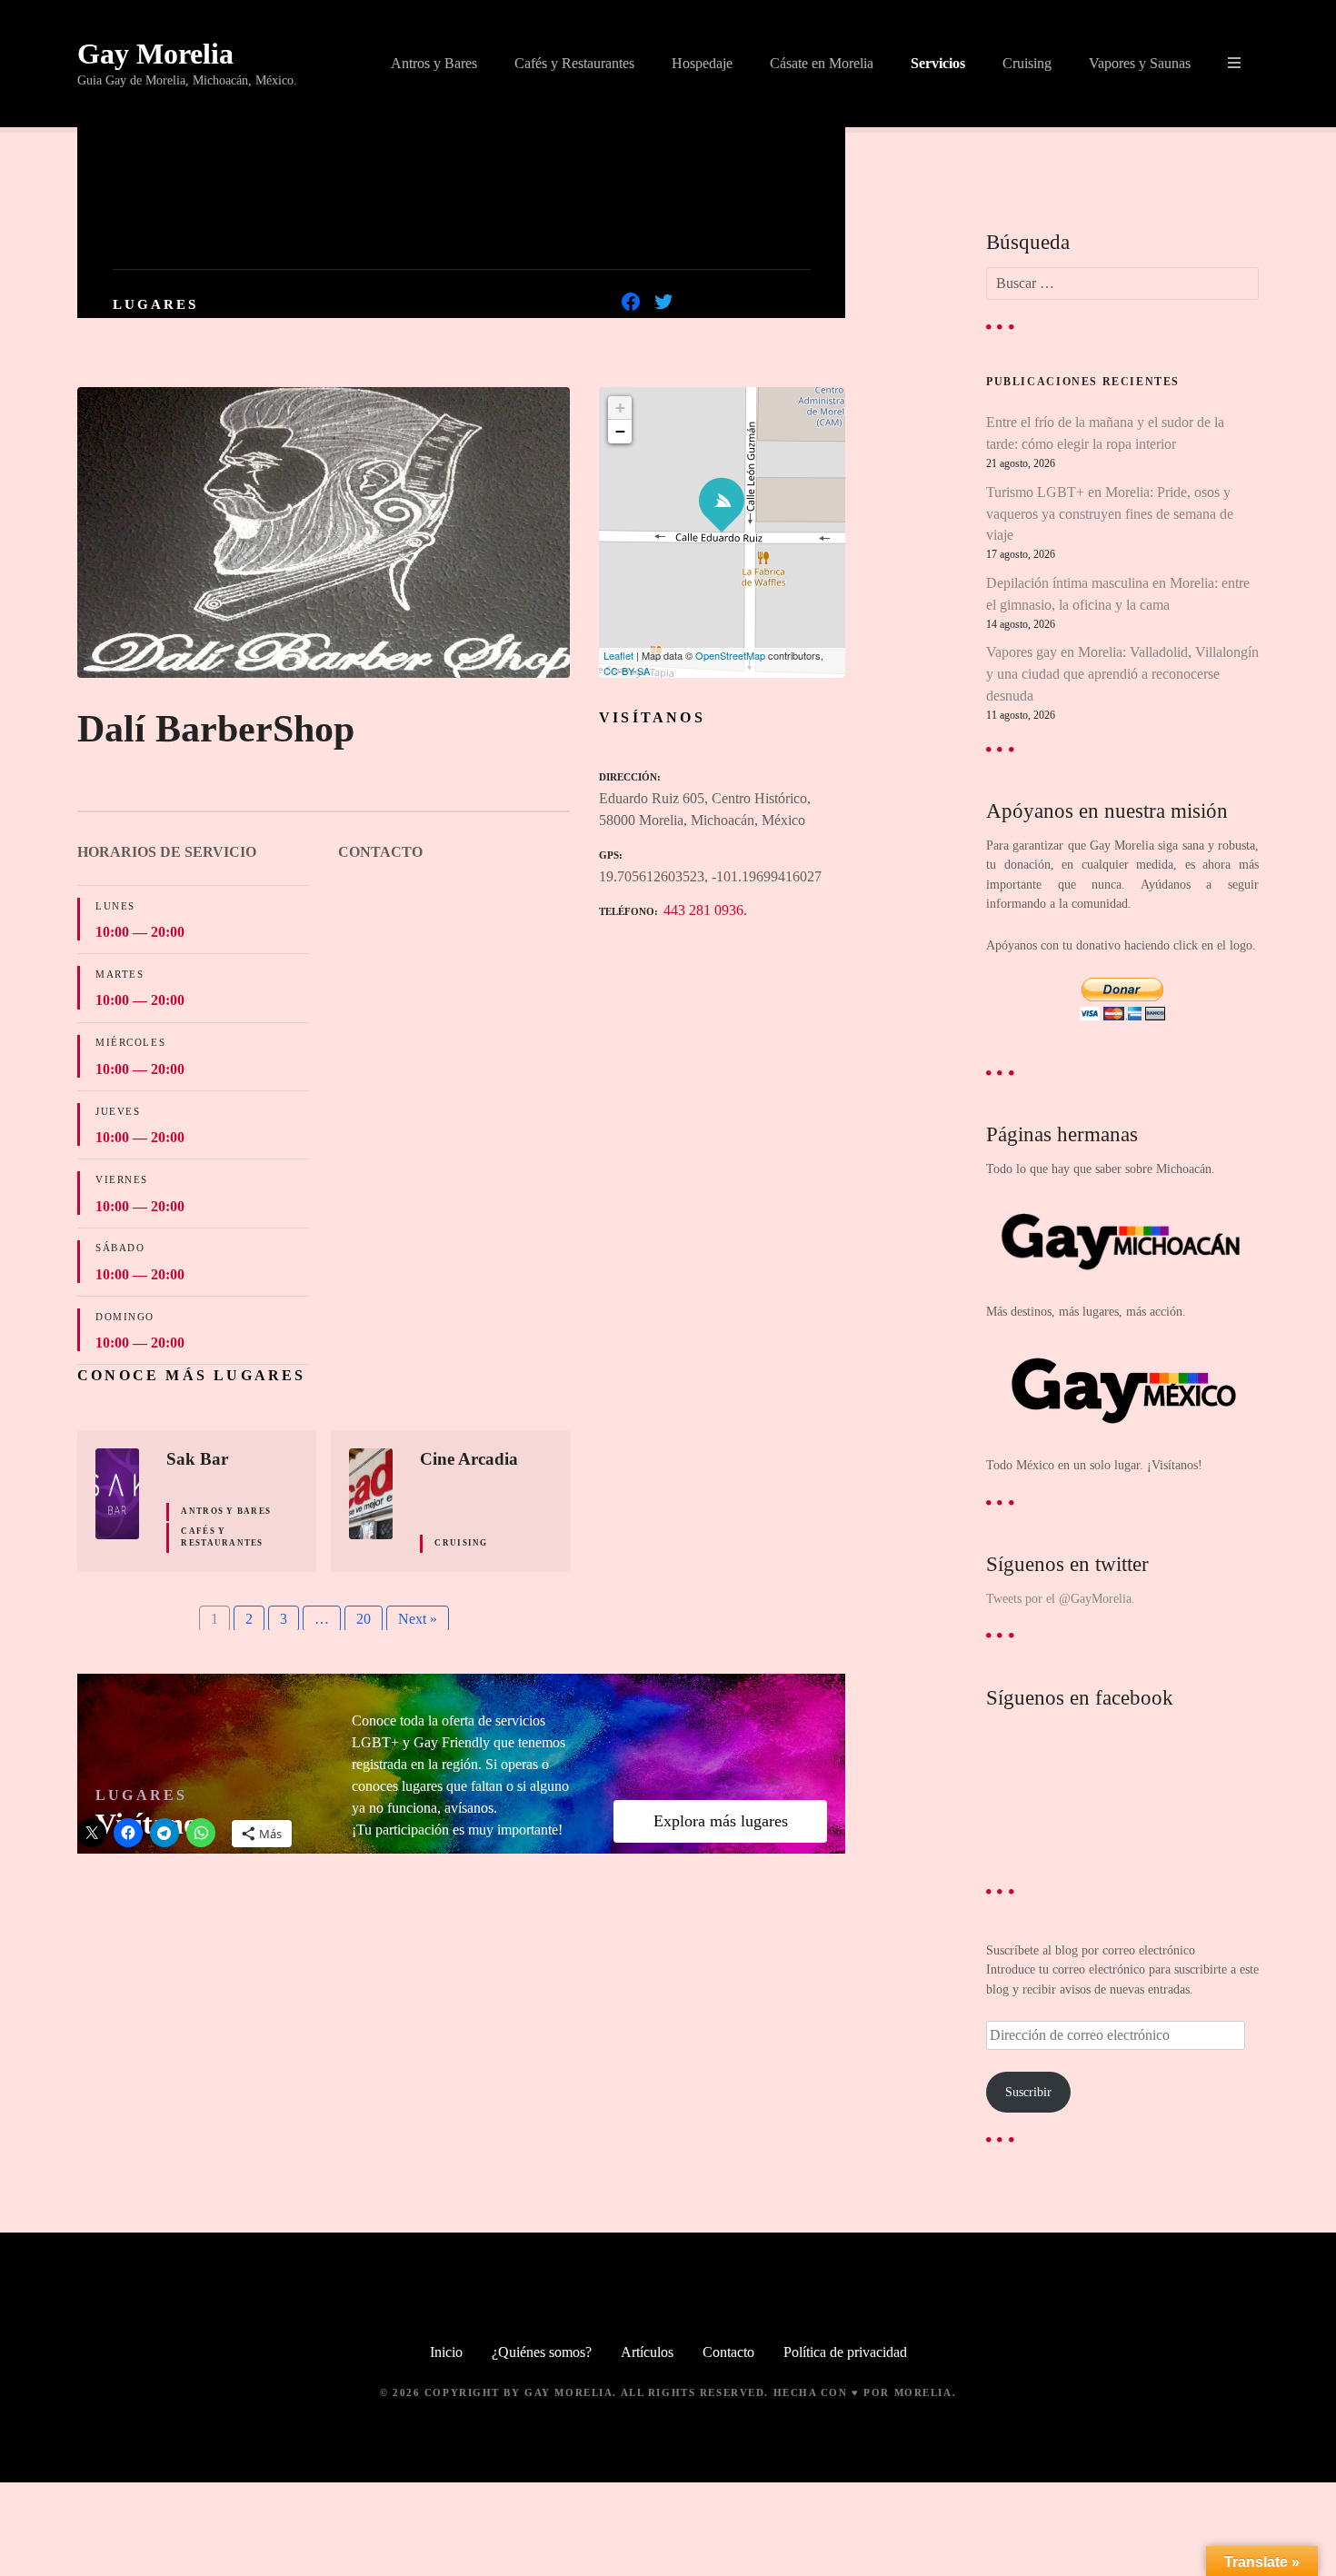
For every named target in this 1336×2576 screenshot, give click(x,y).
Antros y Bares (434, 63)
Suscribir (1028, 2092)
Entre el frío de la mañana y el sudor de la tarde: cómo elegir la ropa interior (1105, 433)
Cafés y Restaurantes (574, 63)
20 (364, 1619)
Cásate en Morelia (822, 63)
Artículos (647, 2352)
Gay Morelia (155, 54)
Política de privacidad (845, 2352)
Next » (418, 1619)
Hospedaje (702, 63)
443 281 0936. (705, 910)
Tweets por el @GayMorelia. (1061, 1598)
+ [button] (620, 408)
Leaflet (618, 655)
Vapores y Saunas (1140, 63)
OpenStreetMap (730, 655)
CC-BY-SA (627, 671)
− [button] (620, 431)
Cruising (1027, 63)
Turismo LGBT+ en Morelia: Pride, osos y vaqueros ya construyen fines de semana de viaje (1110, 514)
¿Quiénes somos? (542, 2352)
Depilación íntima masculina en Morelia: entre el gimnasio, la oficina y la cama (1118, 594)
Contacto (728, 2352)
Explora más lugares (721, 1821)
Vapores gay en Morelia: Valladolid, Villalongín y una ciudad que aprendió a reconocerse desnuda (1122, 674)
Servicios (938, 63)
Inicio (446, 2352)
